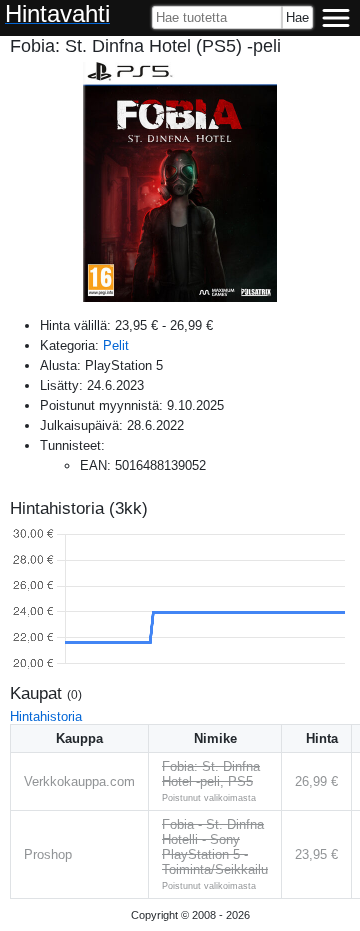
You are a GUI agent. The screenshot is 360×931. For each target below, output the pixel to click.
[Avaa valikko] (336, 18)
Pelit (116, 345)
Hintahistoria (46, 716)
